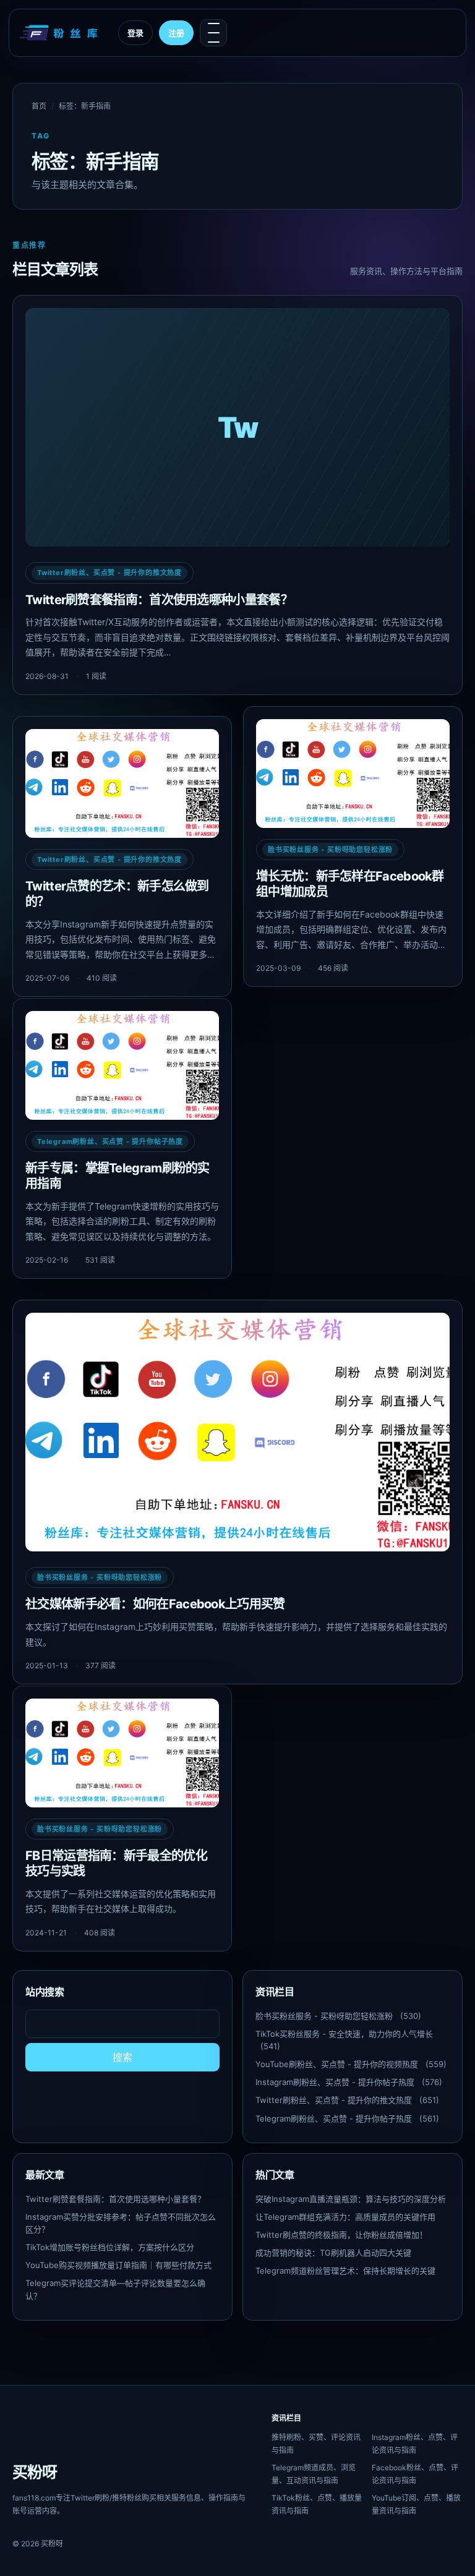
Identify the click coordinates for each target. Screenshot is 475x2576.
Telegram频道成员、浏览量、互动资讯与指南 (314, 2474)
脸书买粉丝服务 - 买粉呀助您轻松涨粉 (330, 850)
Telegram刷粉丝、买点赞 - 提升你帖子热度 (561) (347, 2118)
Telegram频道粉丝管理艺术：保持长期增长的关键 (345, 2271)
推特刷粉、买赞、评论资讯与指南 (316, 2444)
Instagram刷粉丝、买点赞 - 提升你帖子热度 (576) (349, 2082)
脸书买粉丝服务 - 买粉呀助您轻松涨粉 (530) (338, 2016)
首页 (39, 106)
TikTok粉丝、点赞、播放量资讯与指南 (317, 2504)
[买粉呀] (60, 33)
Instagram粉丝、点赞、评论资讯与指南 (415, 2444)
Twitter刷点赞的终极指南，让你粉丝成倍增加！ (341, 2235)
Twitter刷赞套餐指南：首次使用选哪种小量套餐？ (159, 600)
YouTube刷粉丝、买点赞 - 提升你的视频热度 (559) (351, 2064)
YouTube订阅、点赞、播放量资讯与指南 (416, 2504)
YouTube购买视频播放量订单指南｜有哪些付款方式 (118, 2265)
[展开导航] (213, 33)
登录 (135, 33)
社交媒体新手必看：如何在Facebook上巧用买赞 (155, 1604)
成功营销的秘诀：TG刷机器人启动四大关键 (333, 2253)
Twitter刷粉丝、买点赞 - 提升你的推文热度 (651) (347, 2100)
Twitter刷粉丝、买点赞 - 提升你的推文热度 (109, 573)
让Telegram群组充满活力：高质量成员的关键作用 (345, 2217)
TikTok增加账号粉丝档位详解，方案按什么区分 (110, 2247)
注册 (176, 33)
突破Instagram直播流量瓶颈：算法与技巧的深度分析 (351, 2199)
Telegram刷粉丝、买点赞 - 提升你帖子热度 (110, 1141)
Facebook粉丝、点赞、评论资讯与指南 (415, 2474)
